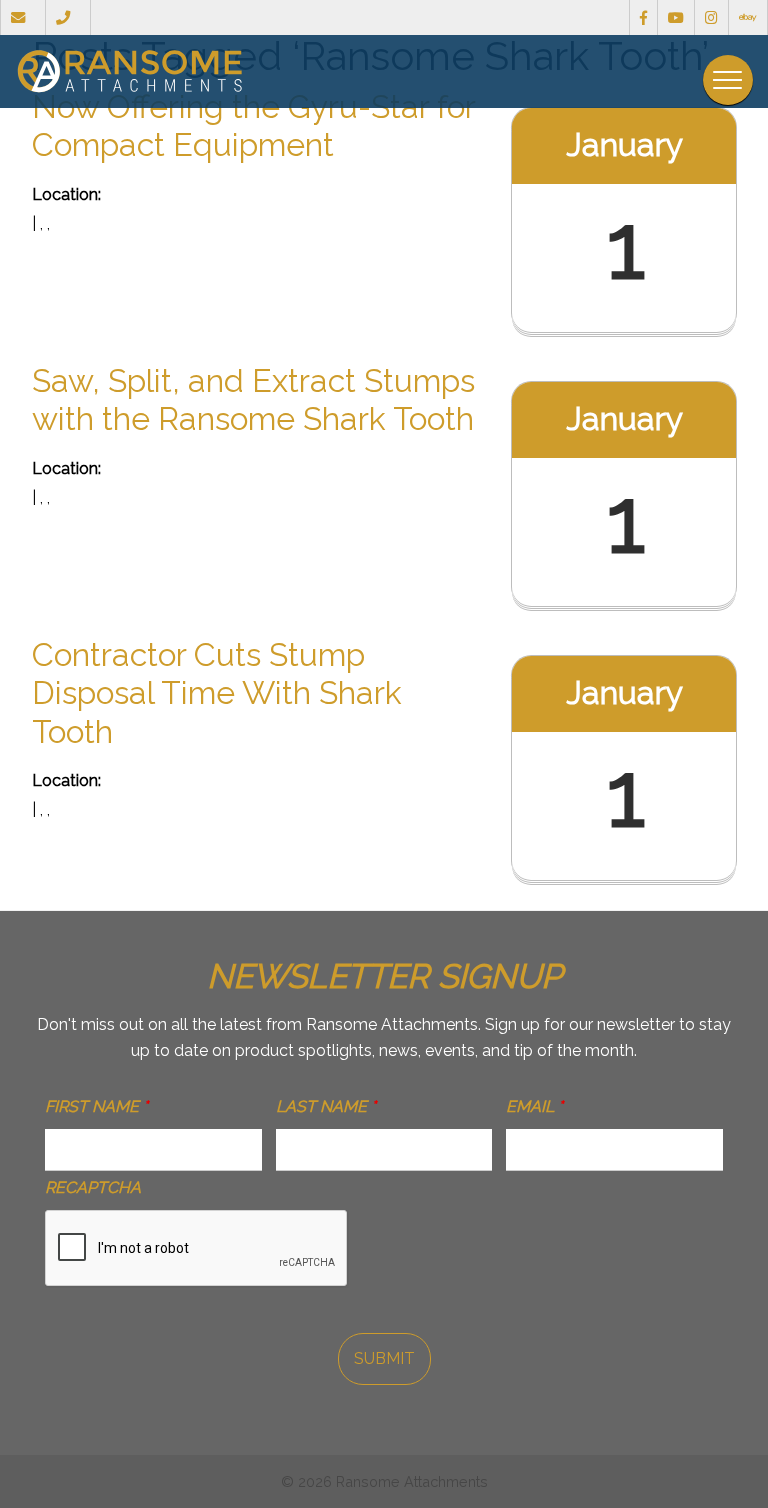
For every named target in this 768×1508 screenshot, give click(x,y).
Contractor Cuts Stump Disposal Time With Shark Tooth (217, 693)
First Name (96, 1106)
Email (534, 1106)
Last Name (326, 1106)
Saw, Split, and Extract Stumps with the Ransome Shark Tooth (253, 399)
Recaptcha (93, 1187)
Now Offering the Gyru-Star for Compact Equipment (253, 125)
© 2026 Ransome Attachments (384, 1481)
